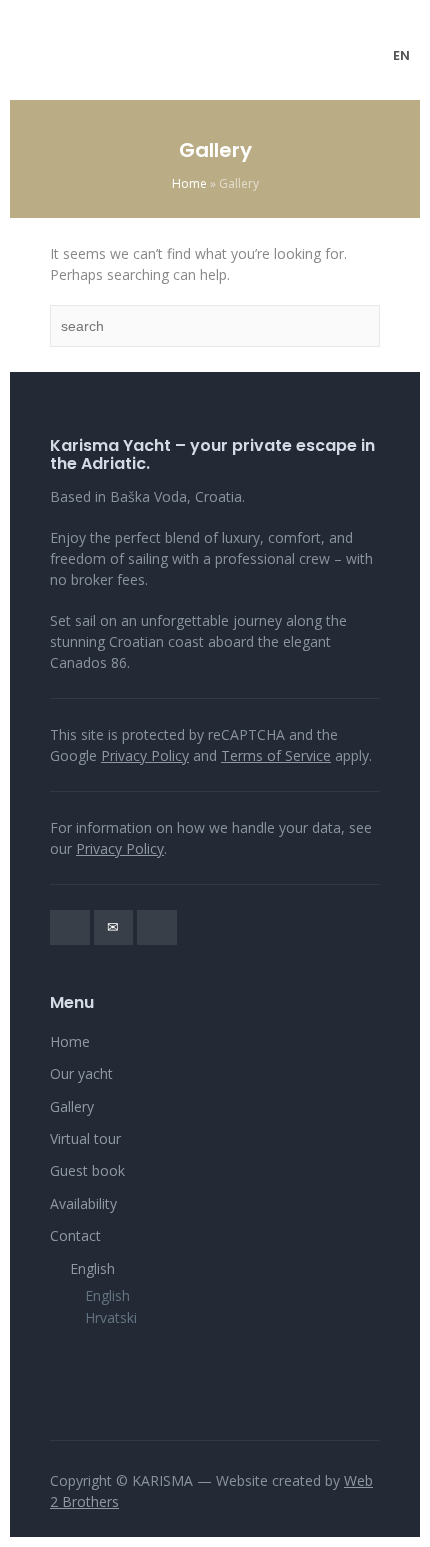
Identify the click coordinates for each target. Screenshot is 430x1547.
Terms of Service (276, 755)
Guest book (87, 1170)
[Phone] (70, 927)
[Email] (114, 927)
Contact (75, 1235)
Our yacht (81, 1073)
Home (189, 183)
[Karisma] (215, 55)
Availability (83, 1203)
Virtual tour (85, 1138)
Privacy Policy (145, 755)
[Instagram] (157, 927)
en (401, 55)
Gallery (72, 1106)
